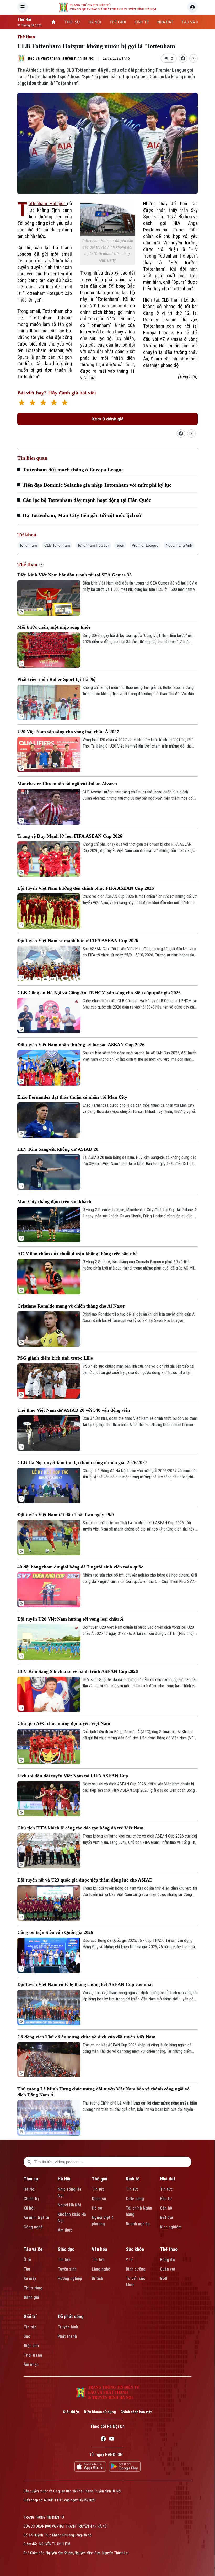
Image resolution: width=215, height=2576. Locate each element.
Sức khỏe (135, 2249)
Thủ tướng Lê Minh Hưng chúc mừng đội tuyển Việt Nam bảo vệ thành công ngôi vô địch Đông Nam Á (103, 2092)
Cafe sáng (135, 2199)
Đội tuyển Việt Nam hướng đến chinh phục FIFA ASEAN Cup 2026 (86, 888)
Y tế (129, 2260)
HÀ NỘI (95, 22)
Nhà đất (168, 2179)
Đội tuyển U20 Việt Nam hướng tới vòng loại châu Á (70, 1619)
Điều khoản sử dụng (100, 2412)
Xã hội (29, 2208)
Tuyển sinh (67, 2269)
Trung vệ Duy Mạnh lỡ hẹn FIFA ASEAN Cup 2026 (70, 836)
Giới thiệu (71, 2412)
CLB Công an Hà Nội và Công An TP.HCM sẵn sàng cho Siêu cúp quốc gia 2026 (99, 993)
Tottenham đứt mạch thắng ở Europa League (73, 470)
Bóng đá (167, 2260)
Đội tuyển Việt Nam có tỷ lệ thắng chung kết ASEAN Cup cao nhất (85, 1984)
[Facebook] (103, 2440)
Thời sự (31, 2179)
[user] (192, 7)
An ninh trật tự (36, 2218)
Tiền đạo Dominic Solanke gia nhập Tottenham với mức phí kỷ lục (97, 485)
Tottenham (28, 545)
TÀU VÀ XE (191, 22)
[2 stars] (32, 403)
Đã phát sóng (71, 2316)
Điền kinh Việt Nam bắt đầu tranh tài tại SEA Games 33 (74, 575)
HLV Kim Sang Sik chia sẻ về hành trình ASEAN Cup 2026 (78, 1671)
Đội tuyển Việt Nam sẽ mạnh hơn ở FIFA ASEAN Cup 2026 (78, 941)
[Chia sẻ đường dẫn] (181, 433)
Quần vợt (168, 2269)
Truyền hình (68, 2327)
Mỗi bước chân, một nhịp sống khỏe (54, 627)
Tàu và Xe (33, 2249)
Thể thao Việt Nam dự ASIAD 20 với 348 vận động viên (74, 1410)
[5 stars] (65, 403)
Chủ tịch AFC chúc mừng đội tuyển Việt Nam (64, 1723)
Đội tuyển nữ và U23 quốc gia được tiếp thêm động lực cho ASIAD (85, 1880)
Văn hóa (100, 2249)
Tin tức (98, 2189)
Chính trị (31, 2199)
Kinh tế (133, 2179)
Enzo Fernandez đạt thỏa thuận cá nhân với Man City (72, 1097)
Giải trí (30, 2316)
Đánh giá (31, 2297)
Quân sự (99, 2199)
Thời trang (33, 2355)
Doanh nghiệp (138, 2224)
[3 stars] (43, 403)
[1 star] (22, 403)
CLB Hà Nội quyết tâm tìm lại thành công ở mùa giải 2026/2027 (82, 1462)
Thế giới (100, 2179)
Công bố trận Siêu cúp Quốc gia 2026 (55, 1932)
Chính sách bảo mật (136, 2412)
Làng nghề (101, 2269)
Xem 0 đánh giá (108, 419)
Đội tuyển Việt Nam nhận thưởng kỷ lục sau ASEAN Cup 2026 (81, 1045)
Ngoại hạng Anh (179, 545)
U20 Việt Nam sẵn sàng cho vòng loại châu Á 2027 (68, 732)
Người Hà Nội (69, 2205)
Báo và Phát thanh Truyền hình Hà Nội (61, 58)
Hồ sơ (97, 2208)
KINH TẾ (142, 22)
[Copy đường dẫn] (193, 58)
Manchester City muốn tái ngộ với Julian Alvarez (67, 784)
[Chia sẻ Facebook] (183, 58)
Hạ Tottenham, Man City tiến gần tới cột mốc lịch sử (82, 515)
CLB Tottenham (57, 545)
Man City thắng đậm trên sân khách (54, 1201)
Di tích (97, 2279)
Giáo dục (66, 2249)
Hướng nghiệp (70, 2279)
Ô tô (27, 2260)
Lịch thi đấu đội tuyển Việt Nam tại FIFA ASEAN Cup (73, 1776)
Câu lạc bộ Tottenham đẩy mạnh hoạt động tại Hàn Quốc (87, 500)
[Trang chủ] (53, 22)
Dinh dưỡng (136, 2269)
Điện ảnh (31, 2346)
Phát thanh (67, 2336)
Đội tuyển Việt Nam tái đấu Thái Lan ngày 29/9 (66, 1515)
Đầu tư (166, 2199)
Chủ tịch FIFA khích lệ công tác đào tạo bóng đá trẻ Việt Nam (80, 1828)
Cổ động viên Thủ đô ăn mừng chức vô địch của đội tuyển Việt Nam (86, 2037)
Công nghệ (33, 2227)
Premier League (145, 545)
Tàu (27, 2269)
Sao (27, 2336)
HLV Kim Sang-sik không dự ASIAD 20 (58, 1149)
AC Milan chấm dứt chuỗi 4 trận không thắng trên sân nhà (77, 1254)
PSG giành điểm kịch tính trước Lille (55, 1358)
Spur (120, 545)
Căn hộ (166, 2208)
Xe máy (30, 2279)
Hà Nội (29, 2189)
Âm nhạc (31, 2365)
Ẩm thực (65, 2230)
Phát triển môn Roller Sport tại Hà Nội (57, 679)
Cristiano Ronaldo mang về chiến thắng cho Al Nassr (71, 1306)
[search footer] (29, 2162)
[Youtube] (112, 2440)
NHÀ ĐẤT (165, 22)
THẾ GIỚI (118, 22)
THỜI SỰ (72, 22)
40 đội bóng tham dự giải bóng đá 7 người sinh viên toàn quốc (80, 1567)
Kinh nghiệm (171, 2227)
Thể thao (26, 37)
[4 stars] (54, 403)
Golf (164, 2279)
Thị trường (33, 2288)
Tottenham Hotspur (48, 204)
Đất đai (166, 2218)
